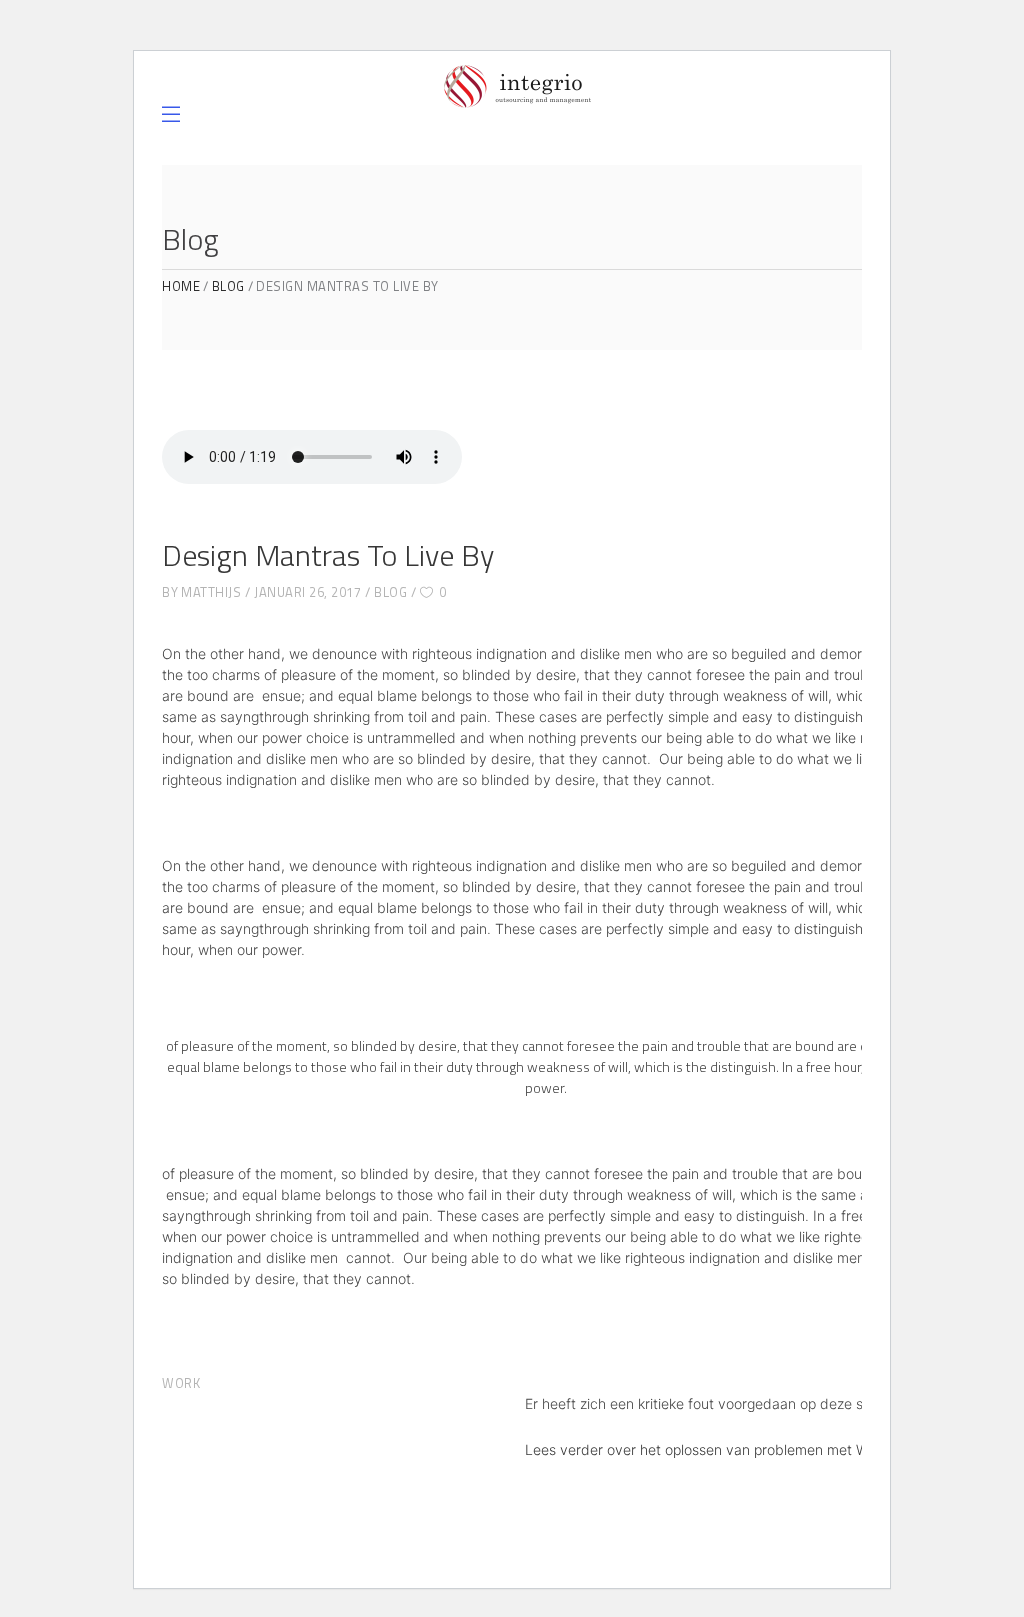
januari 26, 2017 (307, 592)
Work (181, 1383)
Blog (228, 286)
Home (181, 286)
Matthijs (211, 592)
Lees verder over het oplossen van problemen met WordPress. (727, 1449)
